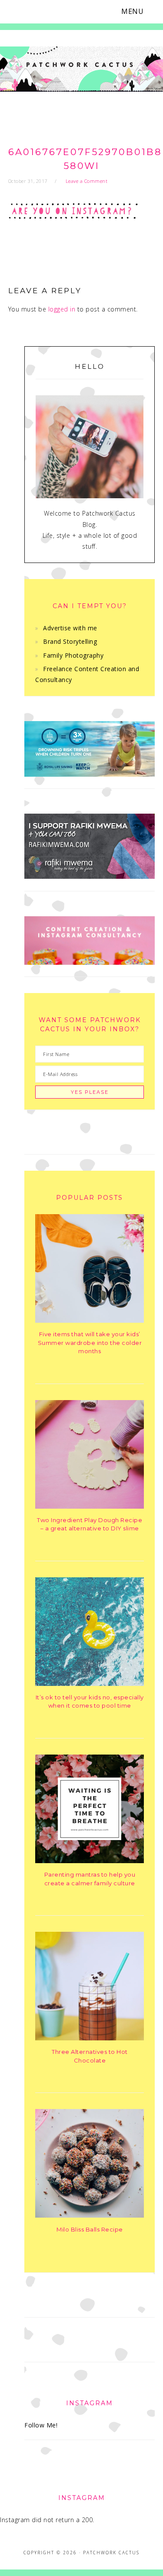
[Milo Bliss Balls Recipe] (90, 2215)
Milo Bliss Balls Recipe (90, 2229)
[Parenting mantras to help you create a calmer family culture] (90, 1861)
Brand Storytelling (70, 641)
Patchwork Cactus (81, 71)
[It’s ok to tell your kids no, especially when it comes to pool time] (90, 1684)
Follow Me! (41, 2425)
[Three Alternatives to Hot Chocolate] (90, 2038)
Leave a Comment (87, 181)
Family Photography (73, 655)
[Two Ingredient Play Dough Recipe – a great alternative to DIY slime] (90, 1506)
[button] (138, 12)
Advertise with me (70, 628)
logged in (62, 309)
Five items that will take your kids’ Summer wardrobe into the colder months (90, 1343)
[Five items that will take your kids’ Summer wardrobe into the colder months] (90, 1320)
